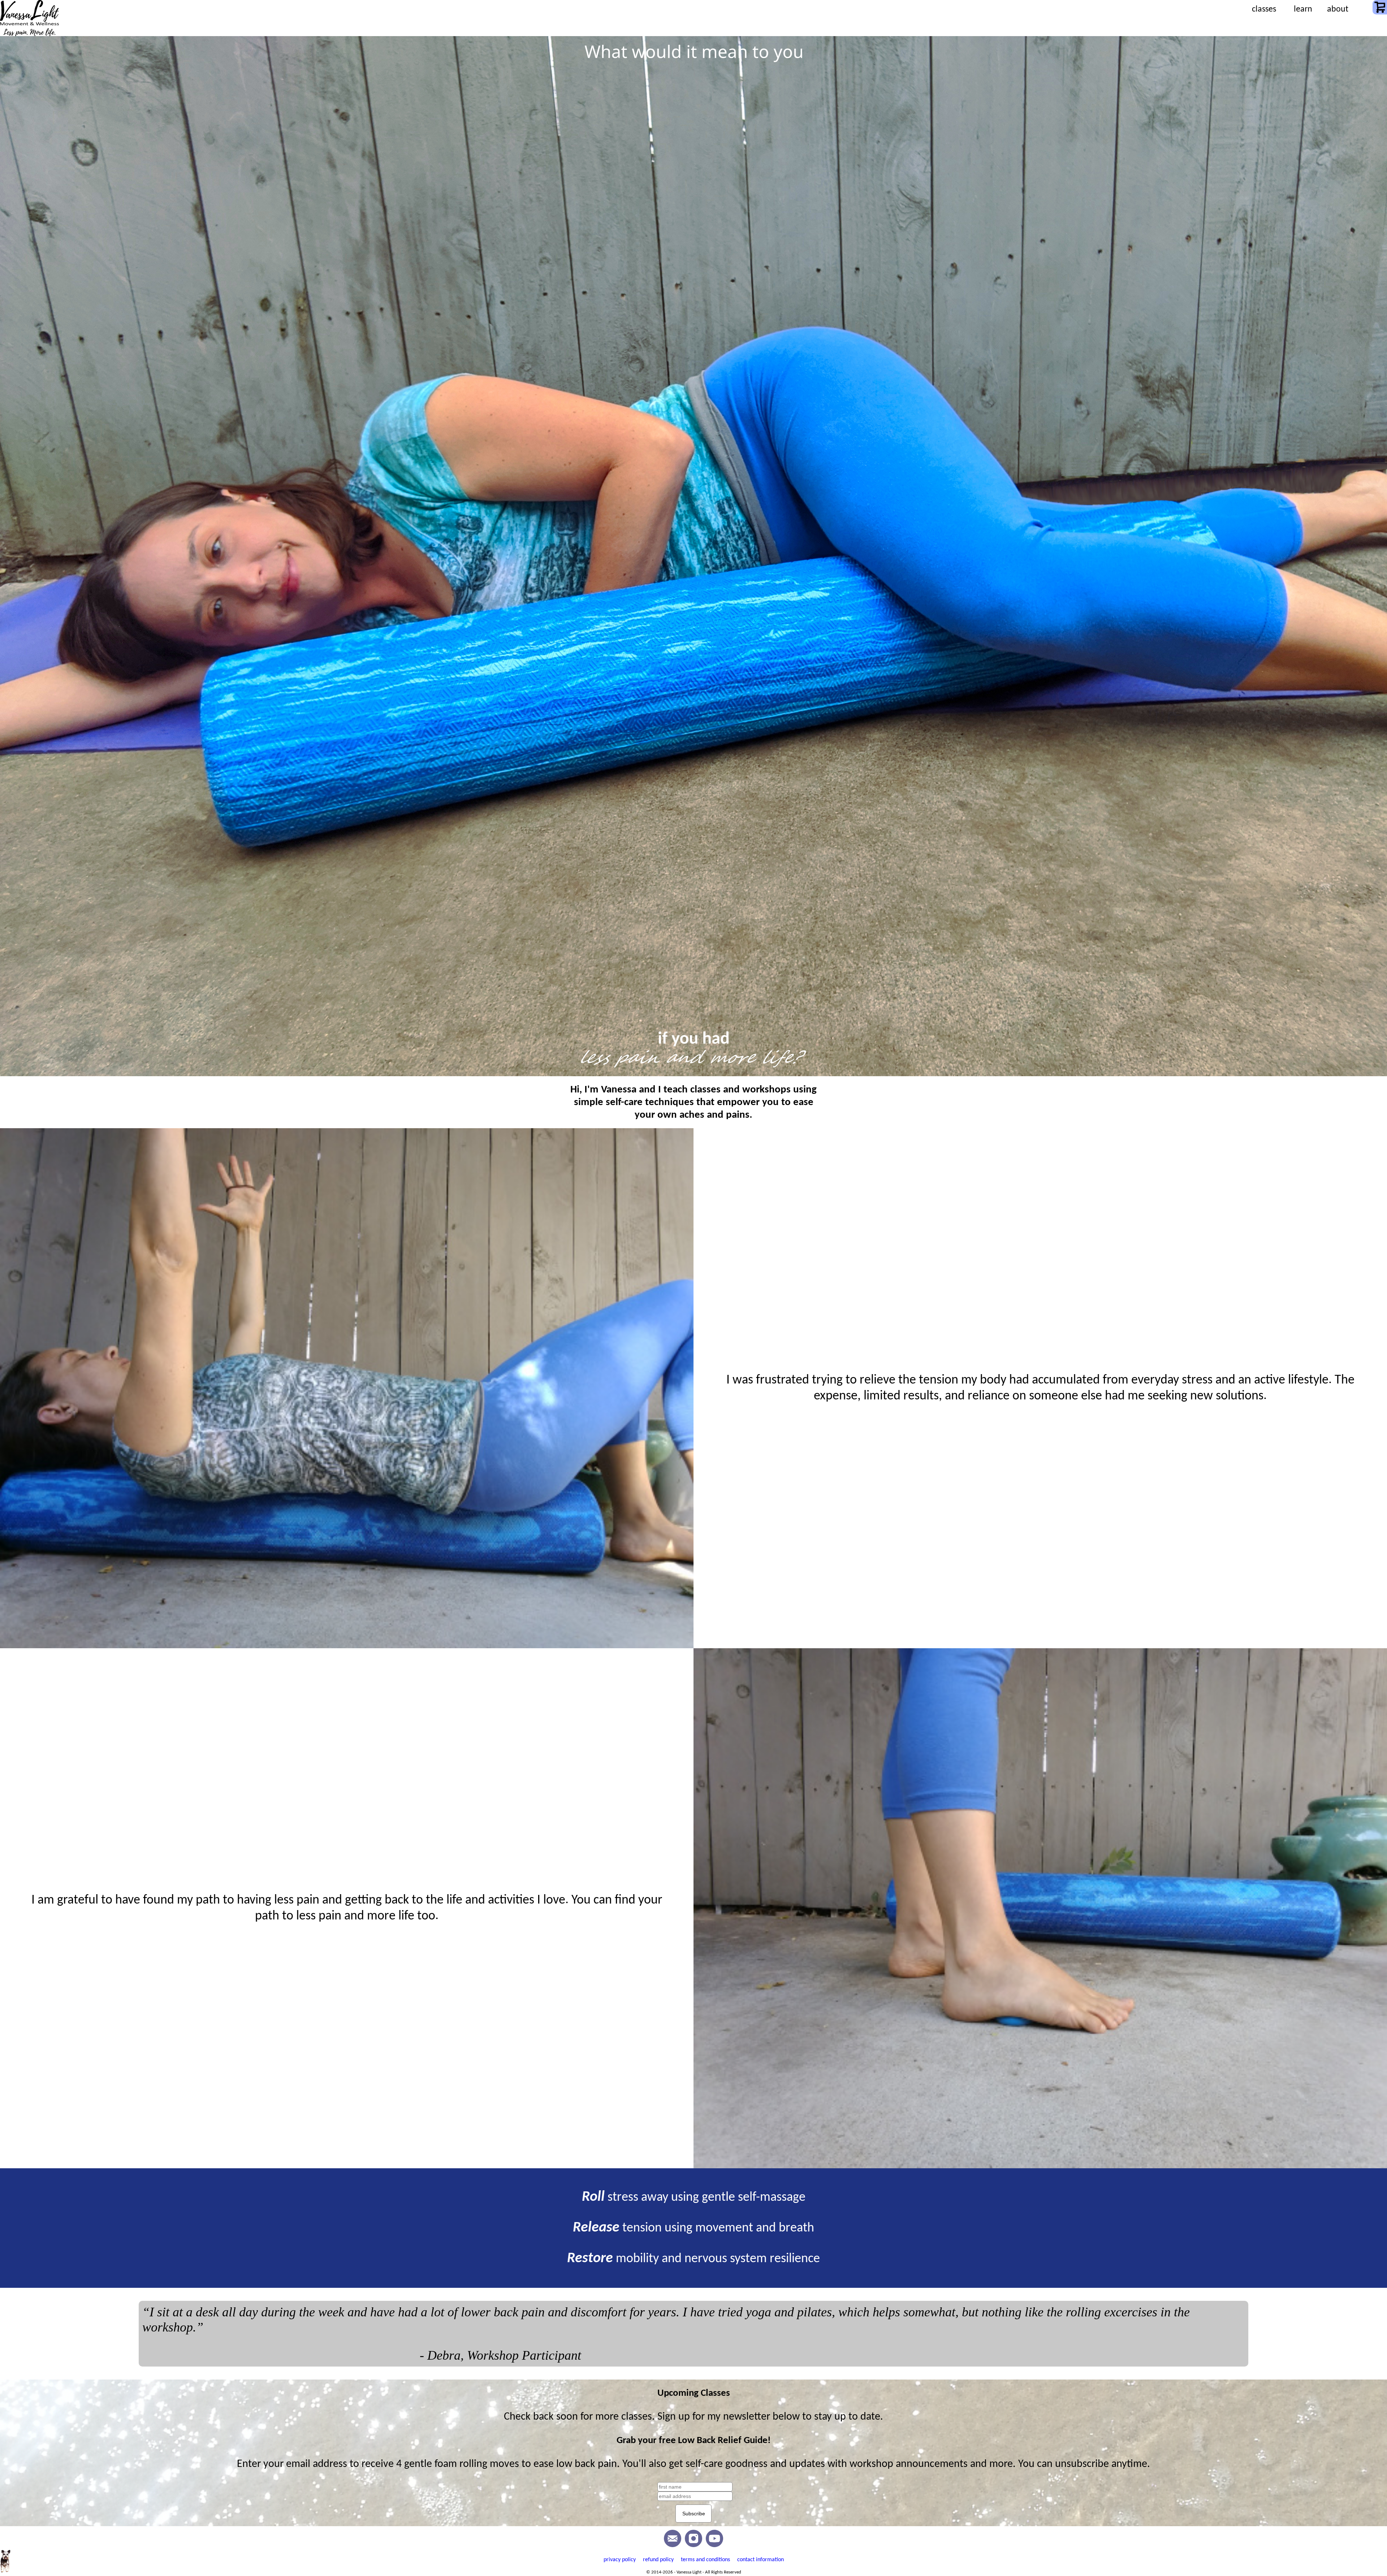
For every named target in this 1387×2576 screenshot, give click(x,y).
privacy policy (620, 2560)
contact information (761, 2560)
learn (1303, 9)
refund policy (658, 2560)
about (1338, 9)
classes (1264, 9)
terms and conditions (705, 2560)
